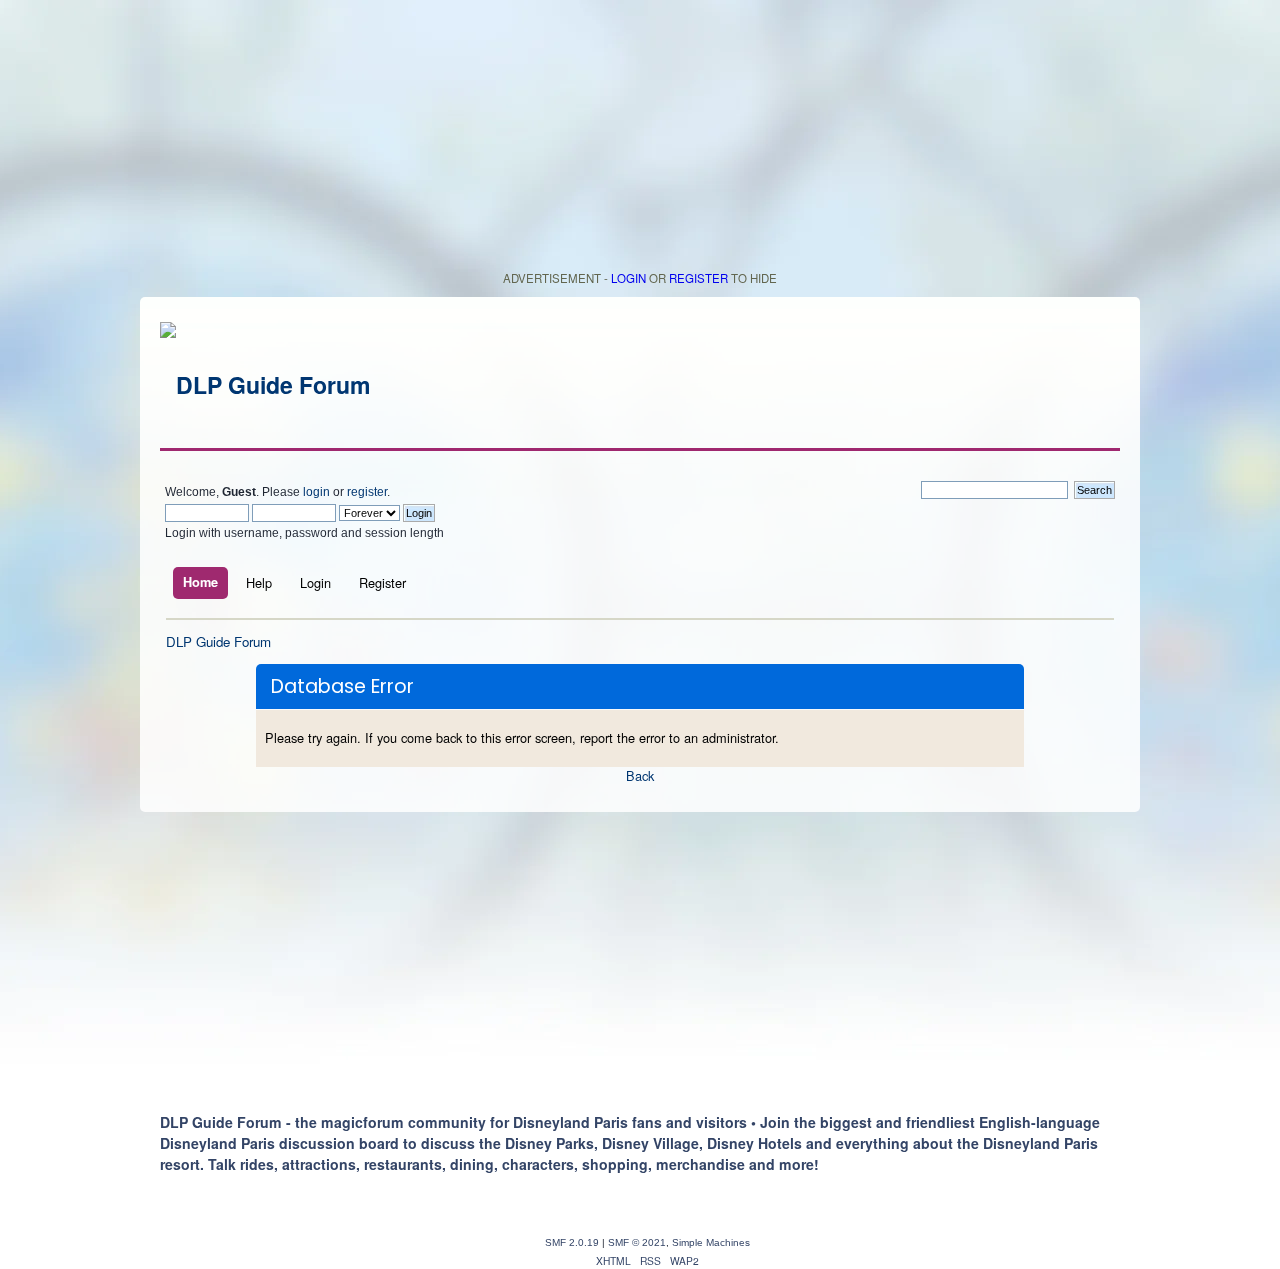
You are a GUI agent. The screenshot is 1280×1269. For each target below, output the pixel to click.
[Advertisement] (640, 140)
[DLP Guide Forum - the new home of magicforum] (265, 384)
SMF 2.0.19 (572, 1242)
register (367, 492)
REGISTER (698, 278)
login (316, 492)
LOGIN (628, 278)
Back (640, 775)
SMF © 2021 (637, 1242)
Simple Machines (711, 1242)
